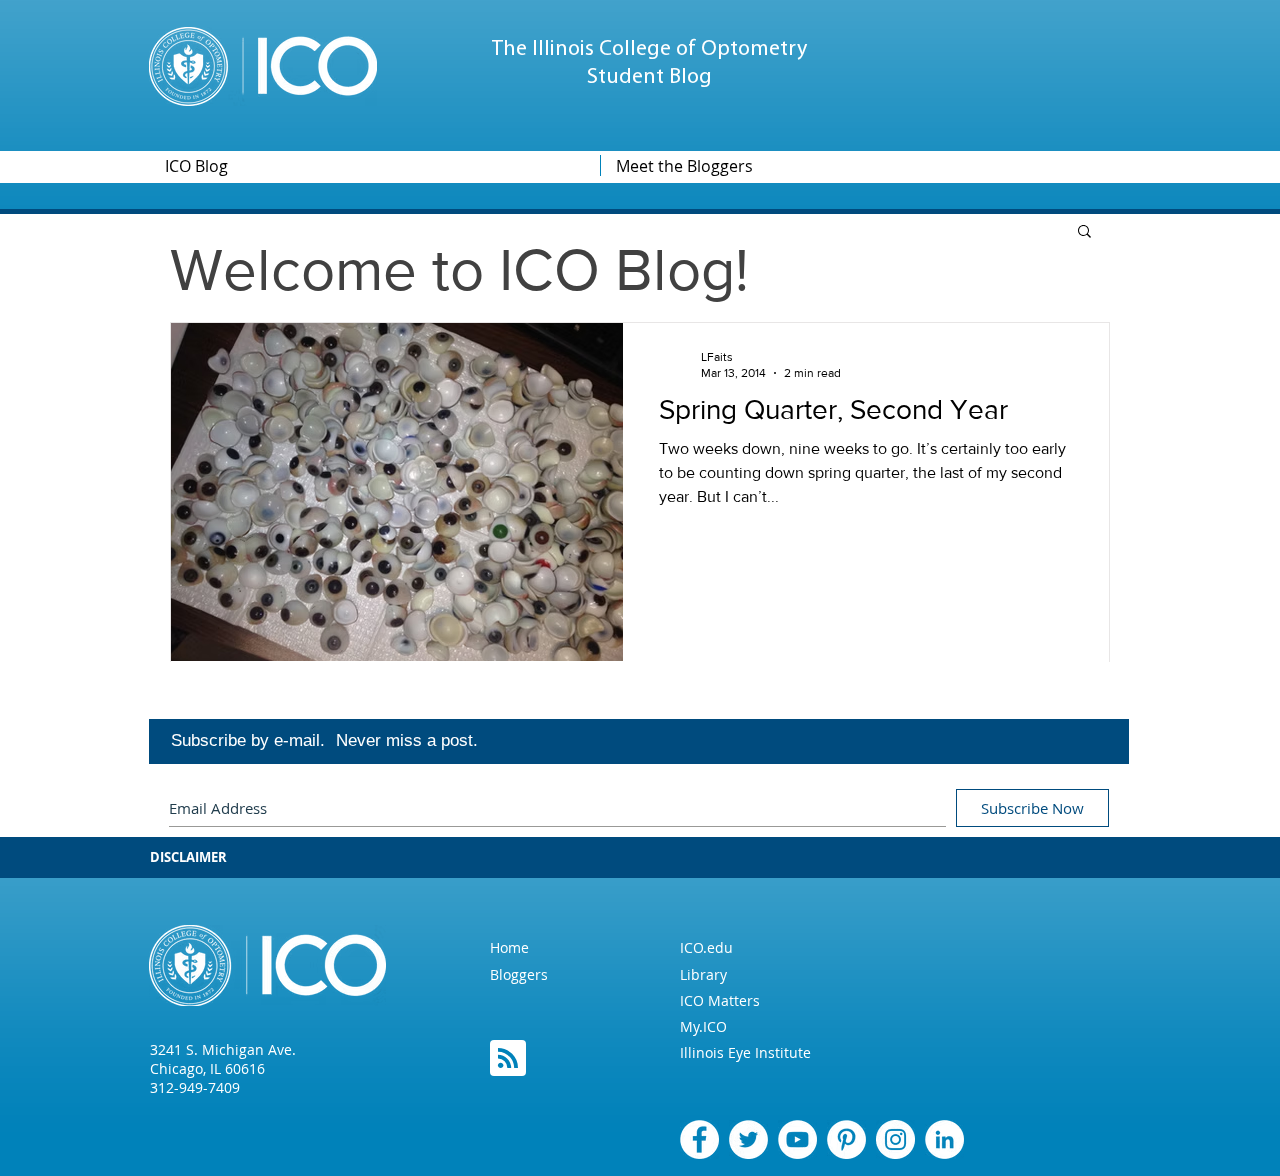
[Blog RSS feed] (508, 1059)
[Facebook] (699, 1139)
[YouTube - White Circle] (797, 1139)
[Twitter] (748, 1139)
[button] (1084, 232)
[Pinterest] (846, 1139)
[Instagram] (895, 1139)
